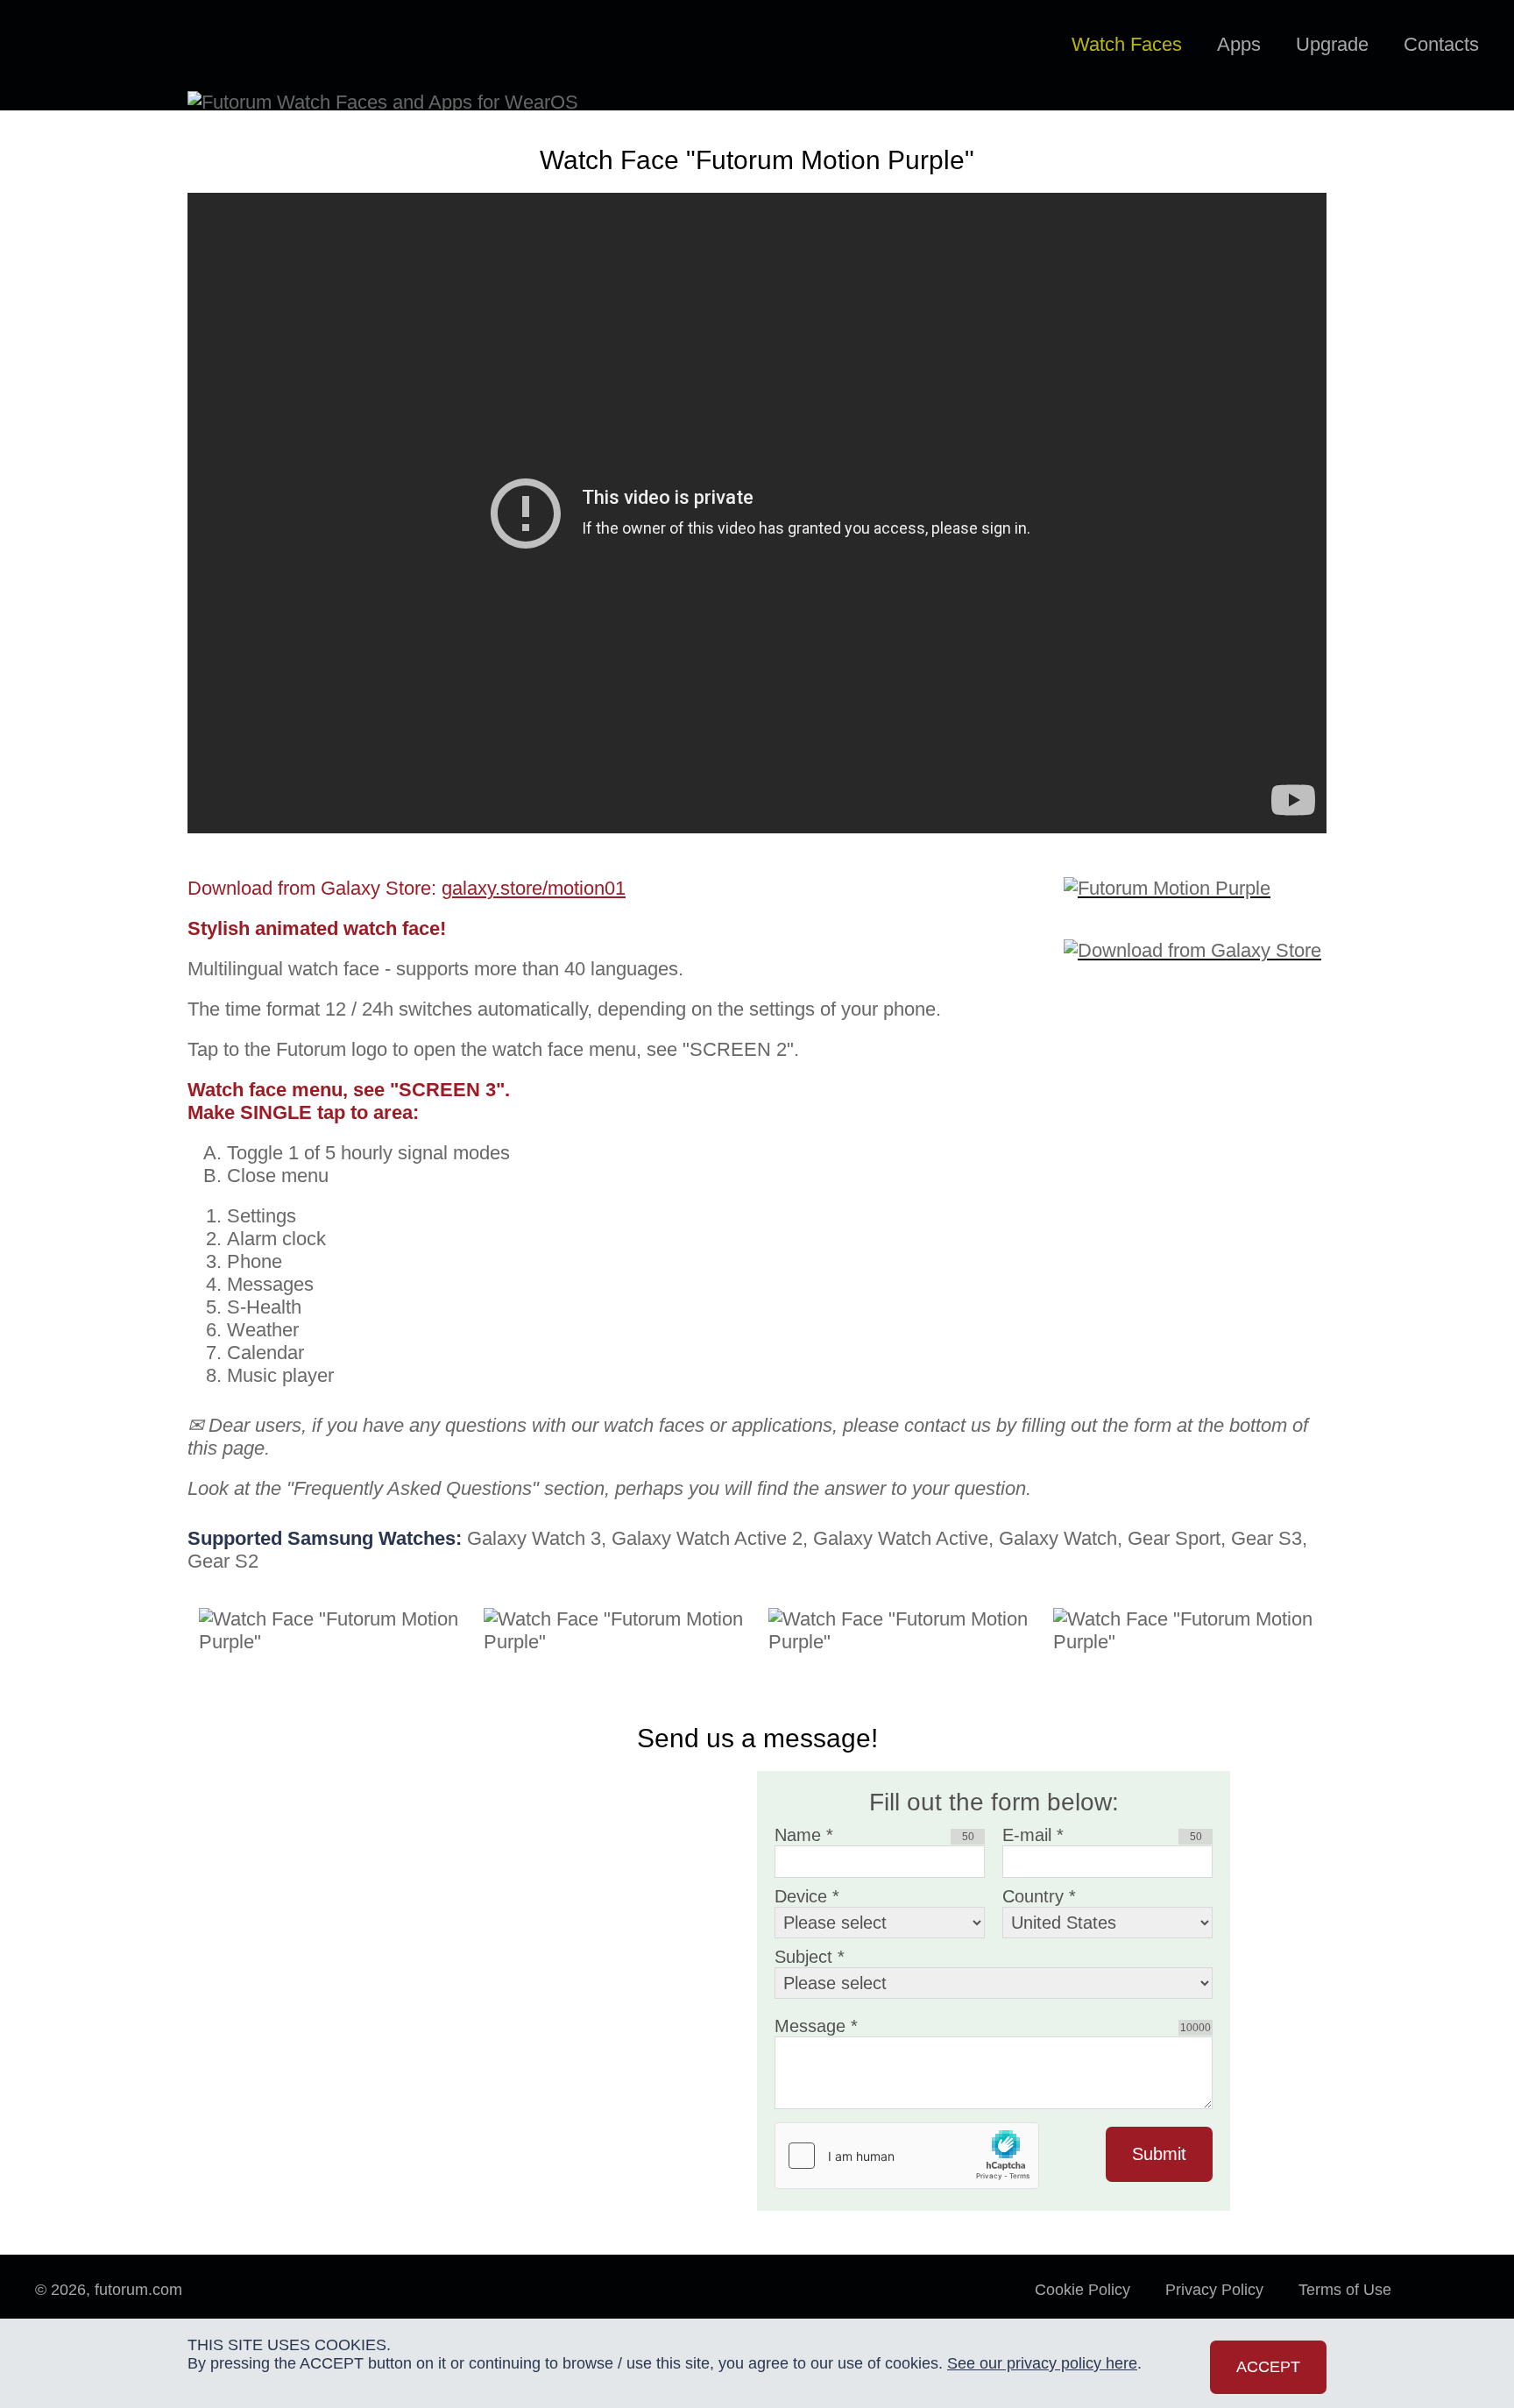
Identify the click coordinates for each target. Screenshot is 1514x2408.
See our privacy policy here (1042, 2363)
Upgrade (1332, 44)
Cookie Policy (1082, 2290)
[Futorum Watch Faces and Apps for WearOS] (110, 46)
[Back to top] (1453, 2307)
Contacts (1441, 44)
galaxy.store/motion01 (534, 888)
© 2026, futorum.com (109, 2290)
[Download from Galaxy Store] (1195, 939)
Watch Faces (1127, 44)
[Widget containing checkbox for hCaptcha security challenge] (907, 2156)
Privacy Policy (1214, 2290)
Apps (1239, 44)
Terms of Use (1345, 2290)
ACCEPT (1268, 2367)
